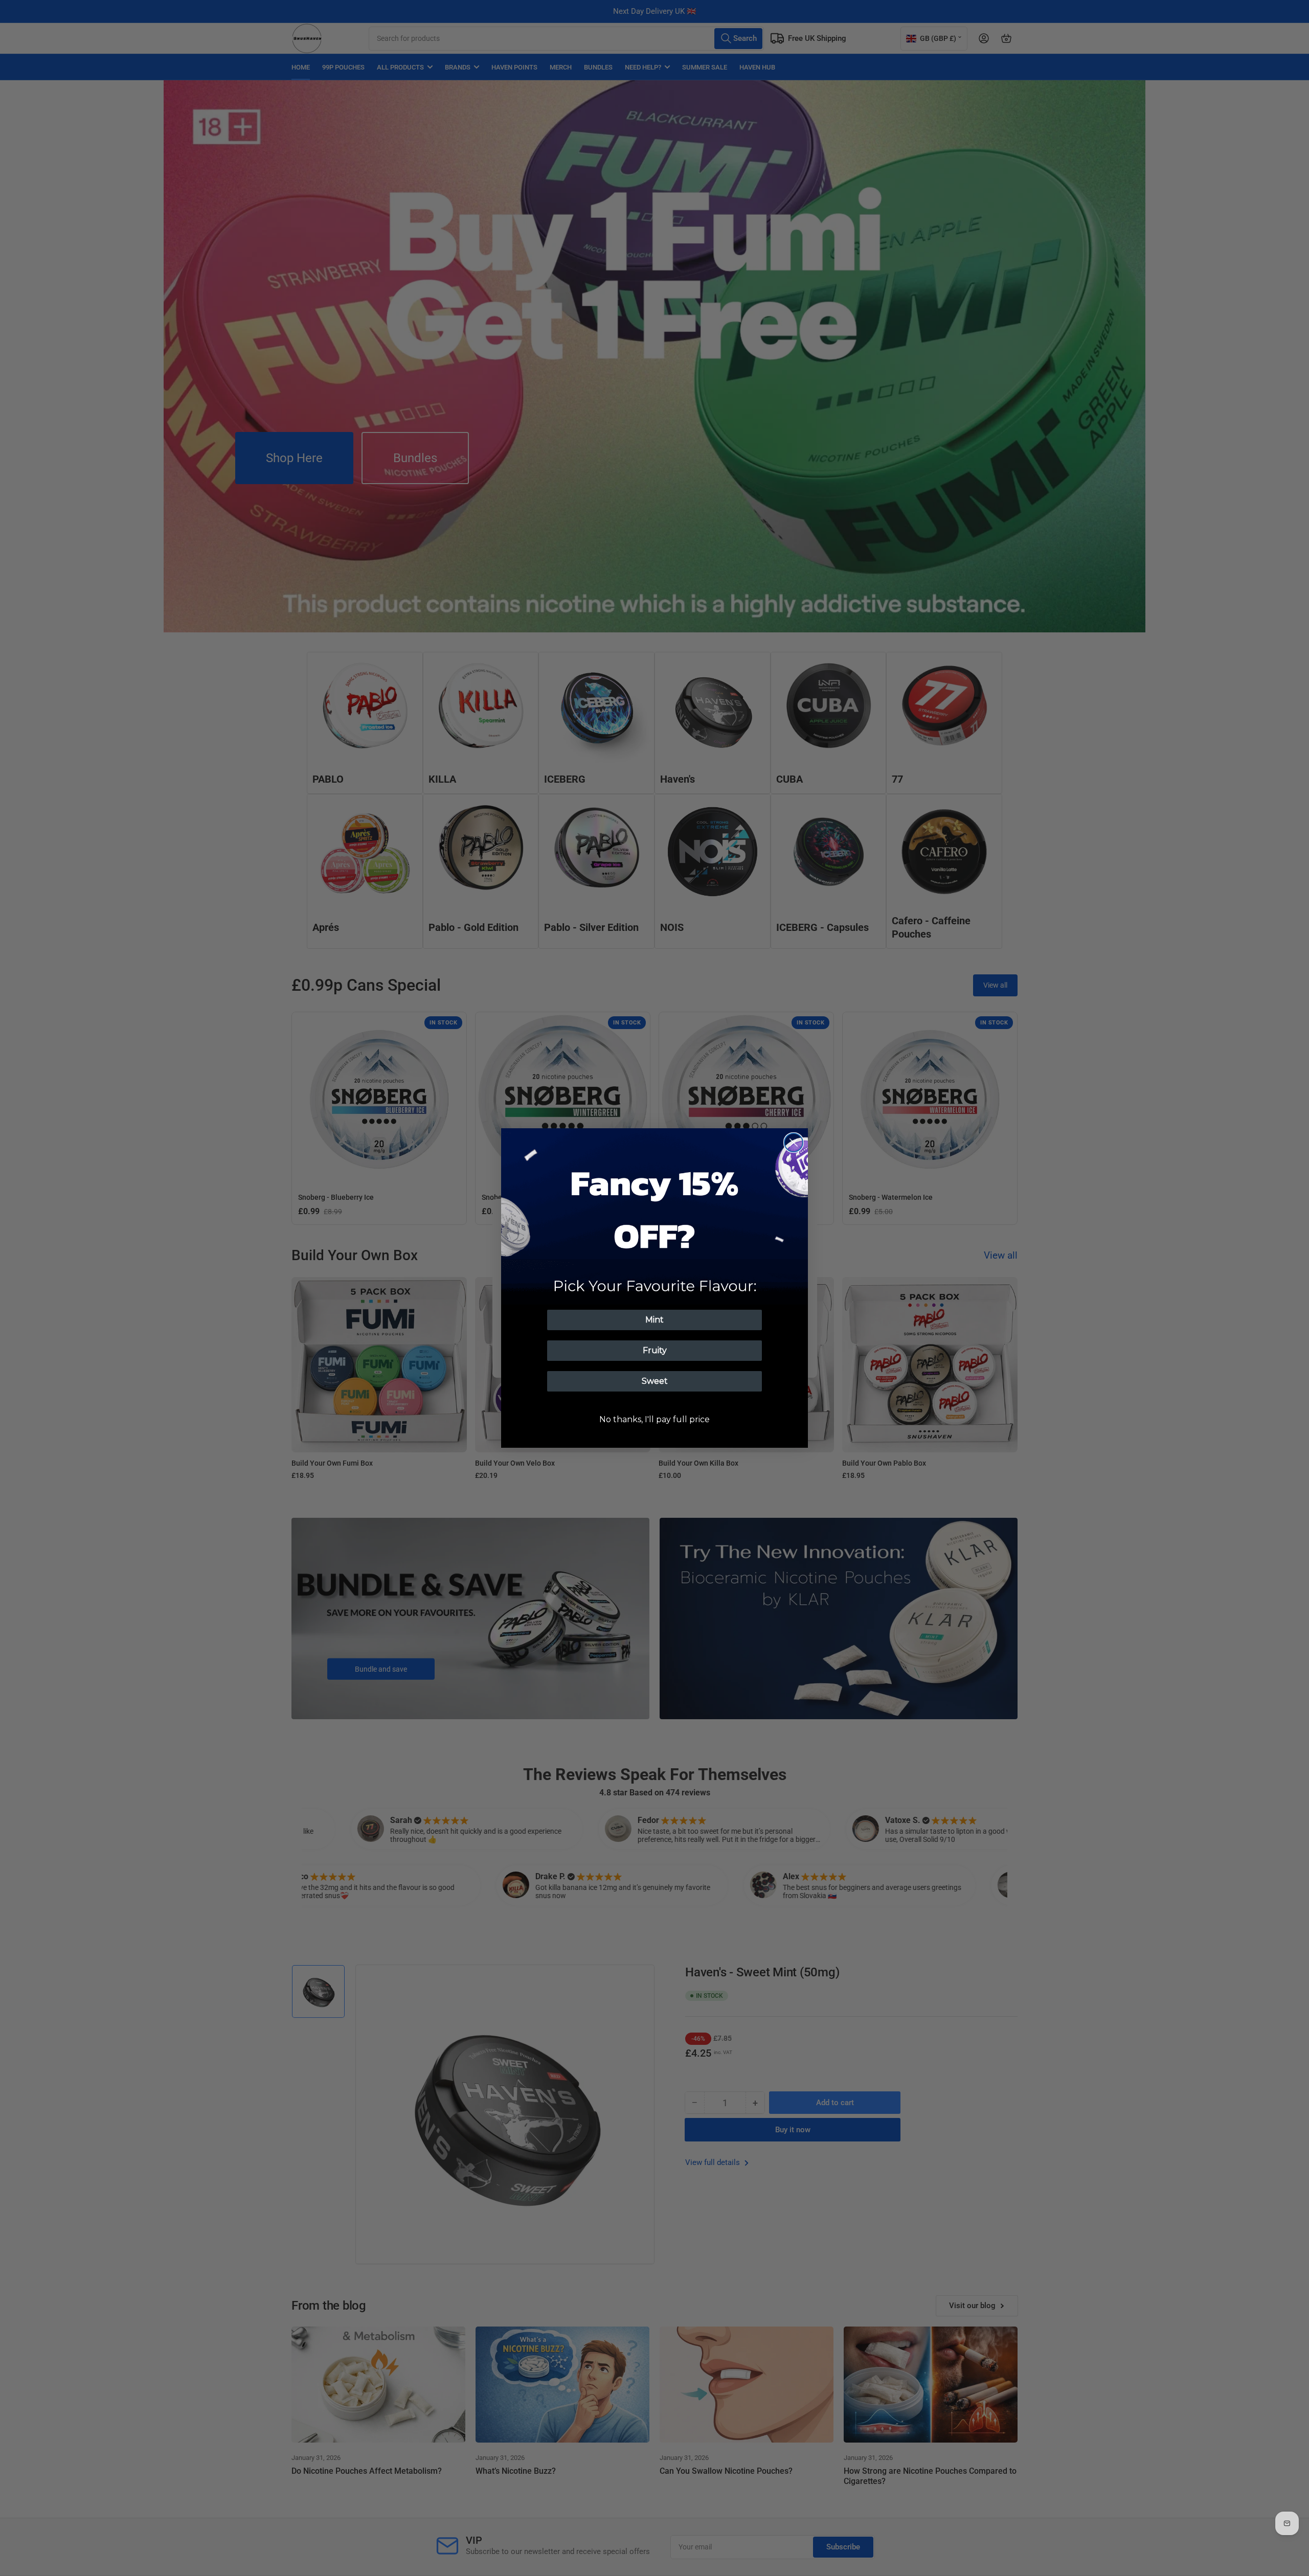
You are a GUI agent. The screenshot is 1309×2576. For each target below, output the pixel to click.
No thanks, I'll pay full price (654, 1419)
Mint (654, 1320)
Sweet (655, 1381)
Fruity (655, 1350)
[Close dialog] (794, 1143)
